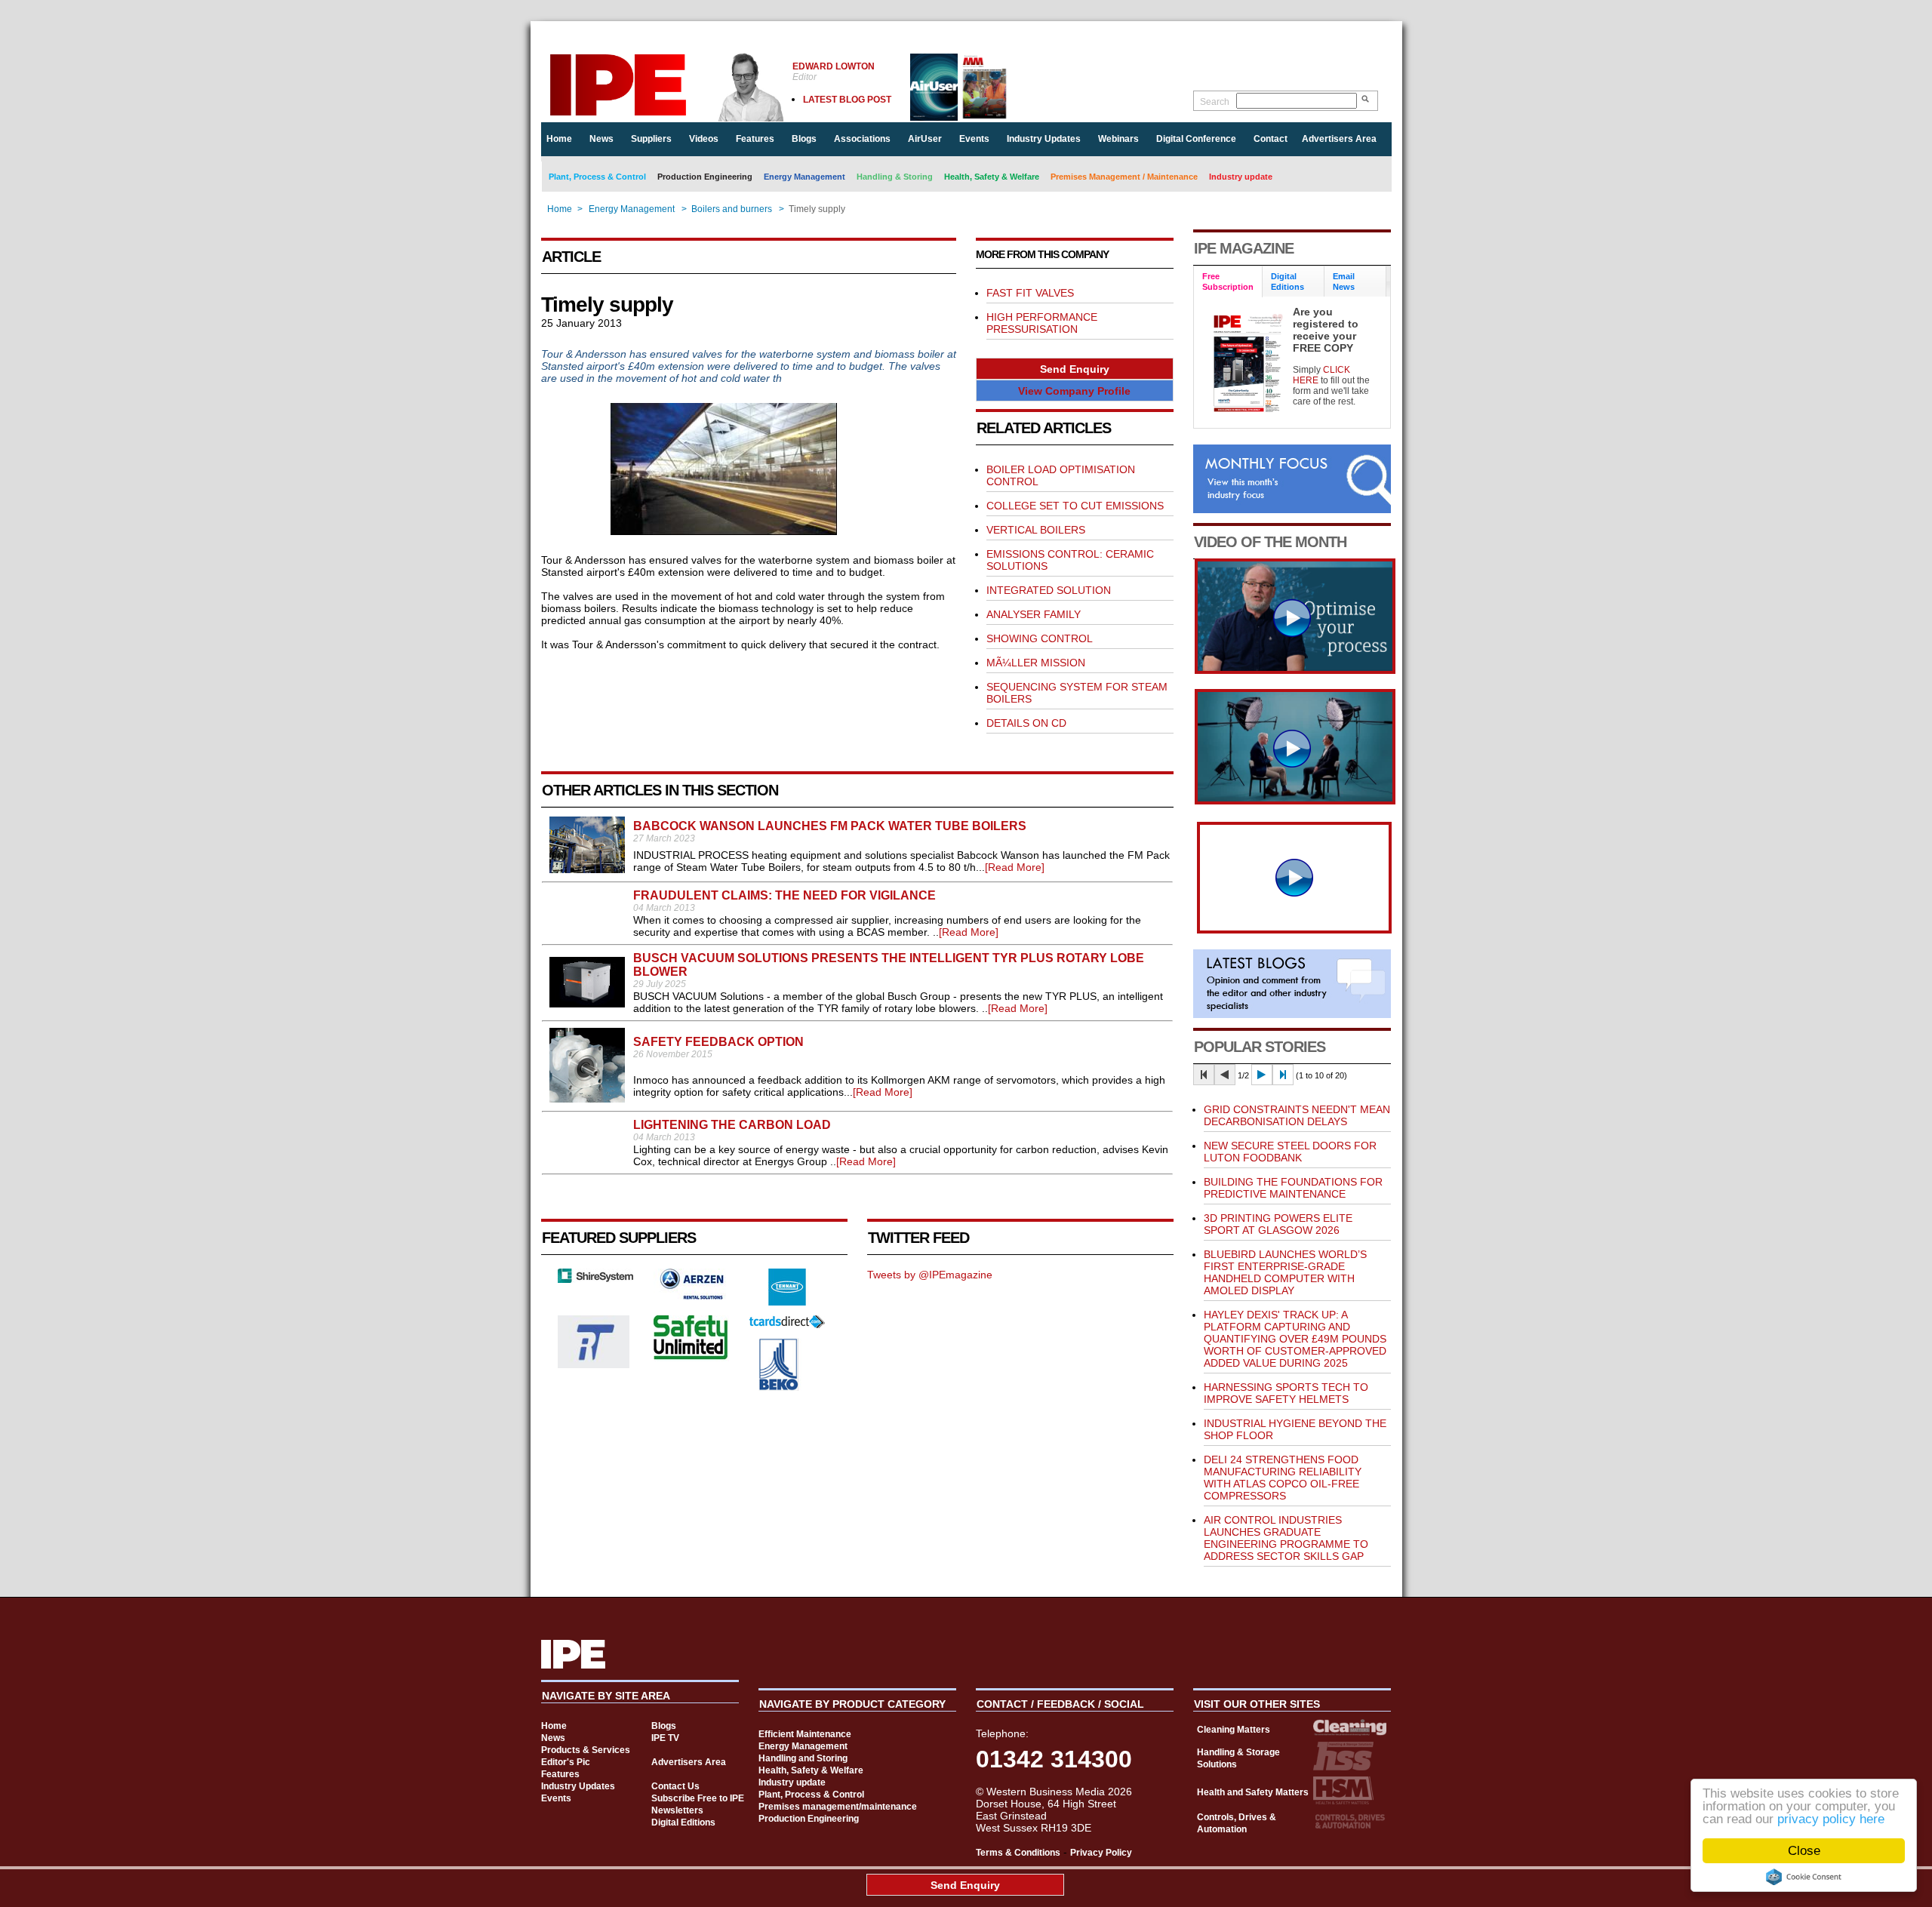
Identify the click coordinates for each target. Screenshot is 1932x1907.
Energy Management (804, 177)
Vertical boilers (1036, 530)
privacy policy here (1831, 1819)
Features (755, 139)
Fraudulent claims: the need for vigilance (784, 895)
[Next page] (1262, 1075)
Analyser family (1034, 614)
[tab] (1228, 282)
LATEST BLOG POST (847, 100)
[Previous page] (1225, 1075)
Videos (704, 139)
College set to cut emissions (1075, 506)
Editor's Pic (566, 1762)
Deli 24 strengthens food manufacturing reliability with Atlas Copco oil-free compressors (1283, 1478)
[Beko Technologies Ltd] (779, 1387)
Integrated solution (1049, 590)
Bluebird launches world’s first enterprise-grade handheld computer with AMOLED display (1285, 1272)
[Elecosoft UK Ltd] (595, 1279)
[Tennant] (787, 1302)
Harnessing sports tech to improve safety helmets (1286, 1393)
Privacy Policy (1101, 1853)
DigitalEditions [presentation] (1287, 281)
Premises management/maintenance (838, 1807)
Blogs (804, 139)
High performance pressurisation (1042, 323)
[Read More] (1015, 867)
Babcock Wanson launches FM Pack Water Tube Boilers (830, 826)
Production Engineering (705, 177)
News (601, 139)
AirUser (925, 139)
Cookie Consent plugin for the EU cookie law (1804, 1877)
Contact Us (675, 1786)
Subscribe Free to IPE (698, 1798)
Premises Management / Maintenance (1124, 177)
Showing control (1040, 638)
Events (974, 139)
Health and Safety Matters (1253, 1792)
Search (1215, 102)
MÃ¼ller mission (1036, 663)
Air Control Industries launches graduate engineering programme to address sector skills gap (1286, 1538)
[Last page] (1283, 1075)
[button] (1075, 369)
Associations (862, 139)
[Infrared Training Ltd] (594, 1364)
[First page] (1204, 1075)
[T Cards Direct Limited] (787, 1324)
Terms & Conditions (1018, 1853)
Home (559, 139)
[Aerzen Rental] (691, 1296)
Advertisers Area (1339, 139)
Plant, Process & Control (597, 177)
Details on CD (1026, 723)
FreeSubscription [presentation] (1228, 281)
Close (1804, 1851)
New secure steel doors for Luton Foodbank (1290, 1152)
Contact (1271, 139)
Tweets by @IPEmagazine (930, 1275)
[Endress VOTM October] (1295, 801)
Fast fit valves (1030, 293)
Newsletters (677, 1810)
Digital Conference (1196, 139)
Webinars (1118, 139)
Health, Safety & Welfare (992, 177)
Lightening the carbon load (732, 1125)
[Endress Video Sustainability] (1295, 670)
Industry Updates (1044, 139)
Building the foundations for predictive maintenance (1293, 1188)
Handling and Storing (803, 1758)
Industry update (1241, 177)
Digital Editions (683, 1822)
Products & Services (586, 1750)
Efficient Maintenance (805, 1734)
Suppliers (651, 139)
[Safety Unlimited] (691, 1358)
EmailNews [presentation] (1344, 281)
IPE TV (665, 1738)
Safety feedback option (718, 1042)
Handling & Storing (895, 177)
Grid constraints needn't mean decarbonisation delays (1297, 1115)
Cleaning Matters (1234, 1730)
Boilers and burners (732, 209)
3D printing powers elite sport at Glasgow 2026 (1278, 1224)
